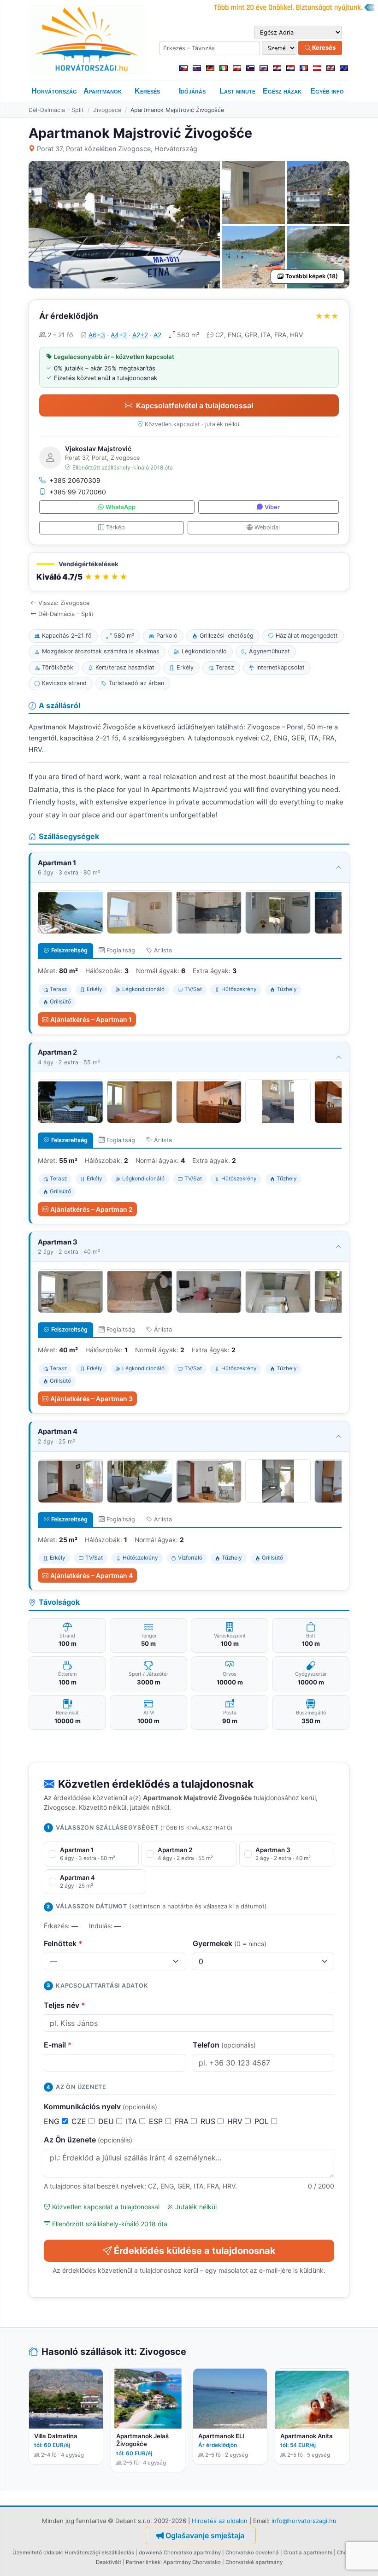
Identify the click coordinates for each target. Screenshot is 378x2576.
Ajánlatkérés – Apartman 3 (92, 1399)
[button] (189, 572)
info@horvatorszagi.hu (304, 2521)
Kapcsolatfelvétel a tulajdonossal (195, 405)
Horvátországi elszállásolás (99, 2553)
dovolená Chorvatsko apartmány (180, 2553)
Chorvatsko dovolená (252, 2553)
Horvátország (54, 91)
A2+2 (140, 335)
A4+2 (119, 335)
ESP (157, 2121)
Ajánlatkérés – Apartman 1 (91, 1019)
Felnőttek (63, 1943)
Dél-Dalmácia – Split (56, 110)
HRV (236, 2121)
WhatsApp (121, 507)
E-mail (58, 2045)
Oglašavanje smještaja (205, 2535)
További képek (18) (312, 276)
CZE (80, 2121)
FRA (183, 2121)
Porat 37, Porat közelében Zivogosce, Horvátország (117, 149)
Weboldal (267, 527)
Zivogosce (107, 110)
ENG (53, 2121)
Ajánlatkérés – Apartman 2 (92, 1209)
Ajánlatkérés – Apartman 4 (92, 1576)
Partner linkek (143, 2562)
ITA (133, 2121)
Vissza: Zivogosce (64, 603)
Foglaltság (121, 950)
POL (263, 2121)
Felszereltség (69, 950)
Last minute (237, 91)
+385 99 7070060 (78, 492)
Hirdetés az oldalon (220, 2521)
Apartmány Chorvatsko (192, 2562)
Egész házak (282, 91)
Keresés (323, 47)
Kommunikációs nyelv (100, 2107)
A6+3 (97, 335)
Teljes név (65, 2005)
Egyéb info (327, 91)
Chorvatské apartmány (254, 2562)
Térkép (115, 527)
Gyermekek (230, 1943)
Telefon (224, 2045)
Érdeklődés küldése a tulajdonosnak (195, 2251)
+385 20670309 (75, 480)
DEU (107, 2121)
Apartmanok (103, 91)
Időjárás (192, 91)
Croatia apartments (308, 2553)
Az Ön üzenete (88, 2140)
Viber (272, 507)
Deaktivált (109, 2562)
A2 (157, 335)
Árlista (163, 950)
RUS (209, 2121)
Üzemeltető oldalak (37, 2553)
